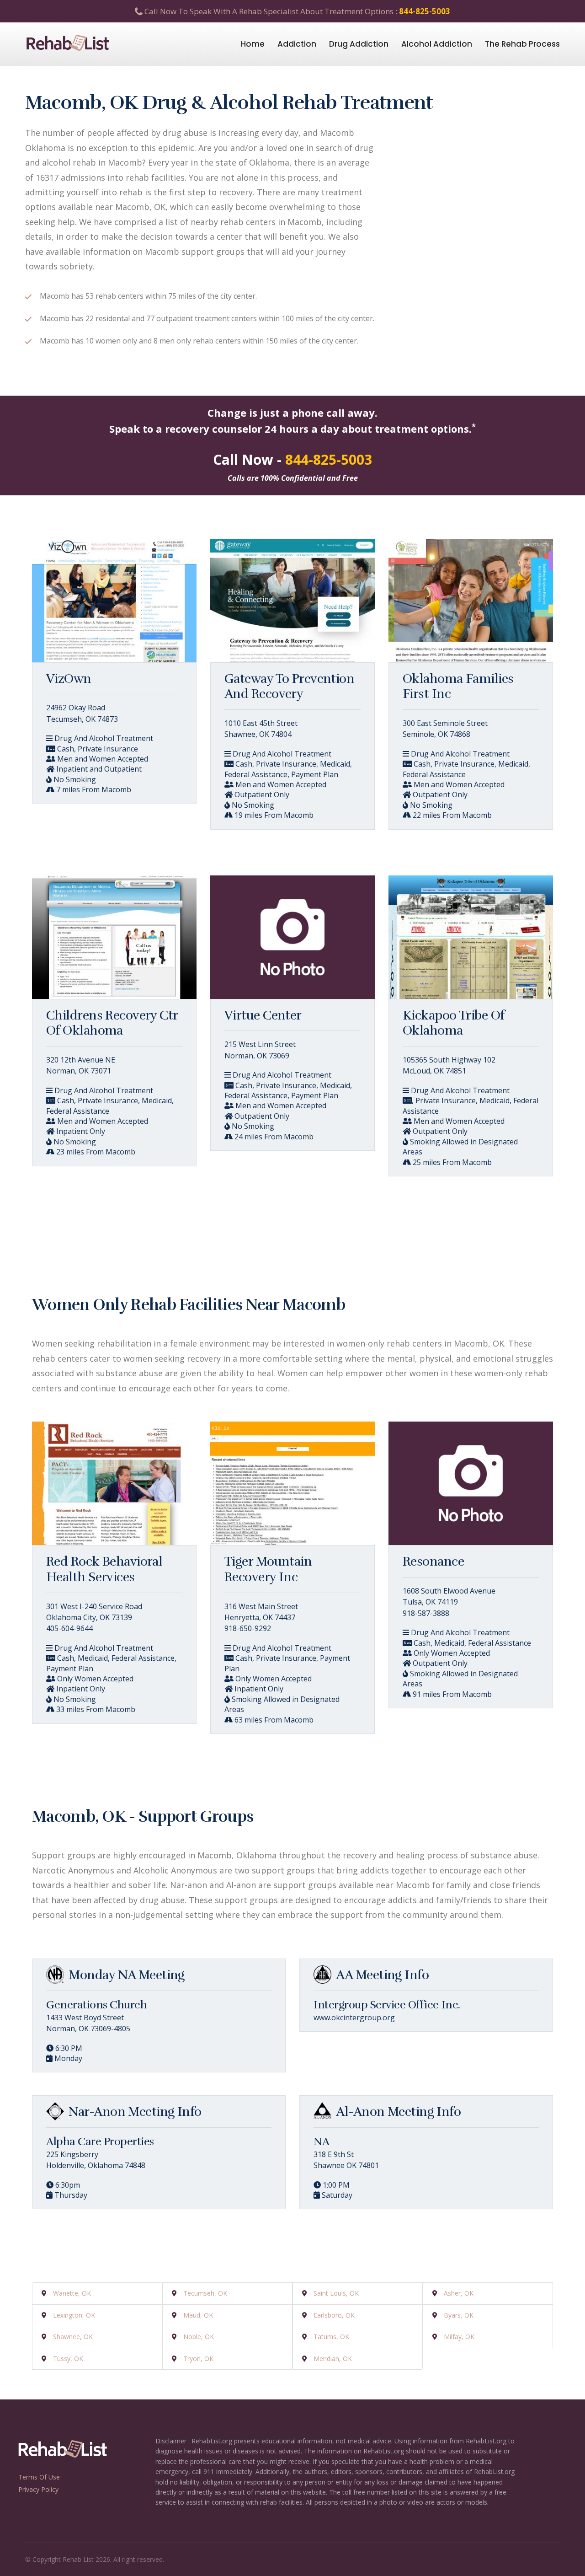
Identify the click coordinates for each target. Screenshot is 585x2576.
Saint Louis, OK (336, 2293)
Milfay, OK (459, 2337)
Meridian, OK (333, 2359)
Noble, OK (199, 2337)
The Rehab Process (522, 44)
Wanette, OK (72, 2293)
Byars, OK (459, 2315)
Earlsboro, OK (334, 2315)
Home (253, 44)
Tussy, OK (68, 2359)
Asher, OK (459, 2293)
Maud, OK (198, 2315)
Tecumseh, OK (205, 2293)
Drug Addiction (359, 44)
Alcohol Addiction (437, 44)
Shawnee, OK (73, 2337)
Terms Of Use (39, 2477)
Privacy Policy (38, 2489)
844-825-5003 (425, 11)
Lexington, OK (74, 2315)
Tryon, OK (198, 2359)
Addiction (297, 44)
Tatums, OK (331, 2337)
